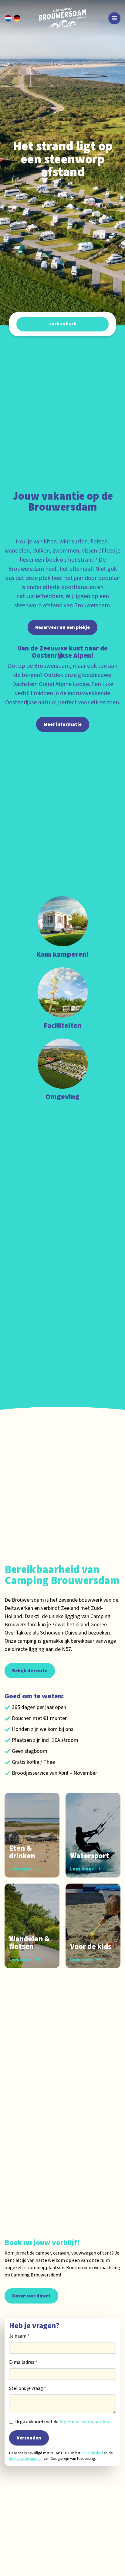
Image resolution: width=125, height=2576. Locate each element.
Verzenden (29, 2438)
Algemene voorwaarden (84, 2422)
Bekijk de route (30, 1671)
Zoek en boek (62, 324)
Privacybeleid (92, 2453)
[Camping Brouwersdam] (65, 18)
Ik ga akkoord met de (62, 2422)
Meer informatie (63, 724)
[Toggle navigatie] (114, 18)
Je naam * (19, 2336)
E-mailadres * (23, 2362)
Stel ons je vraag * (28, 2388)
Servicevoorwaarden (26, 2459)
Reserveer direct (31, 2296)
